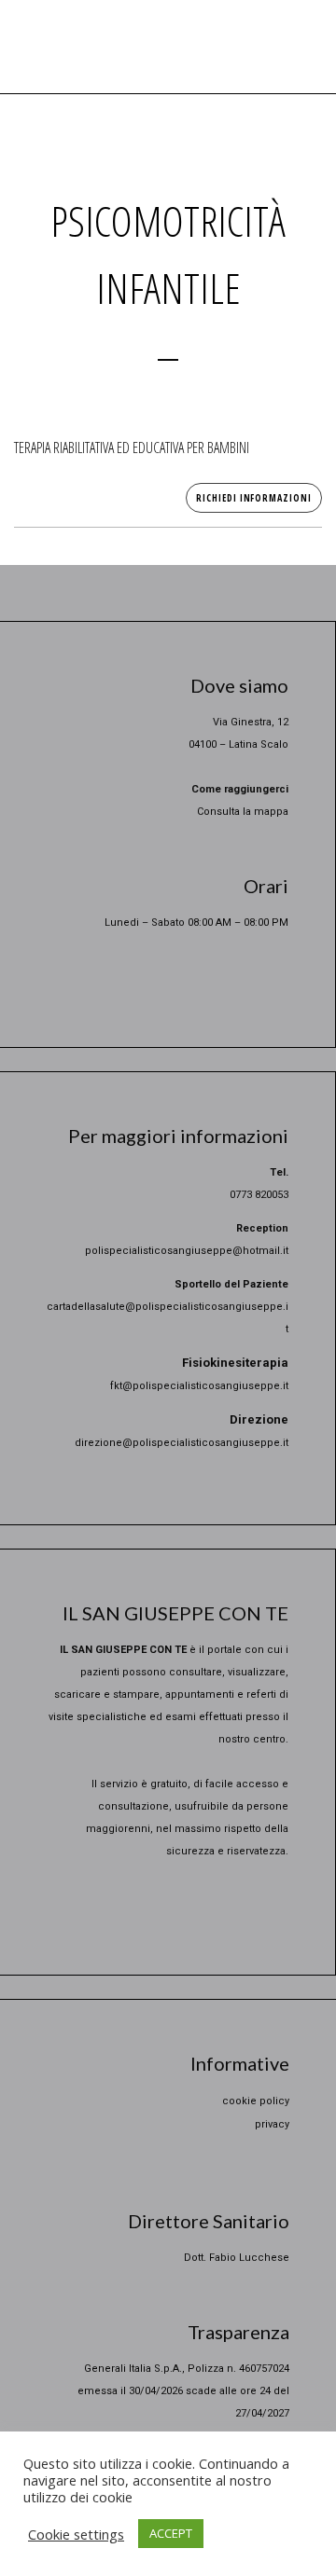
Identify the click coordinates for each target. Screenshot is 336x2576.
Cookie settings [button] (76, 2534)
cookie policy (256, 2101)
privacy (272, 2124)
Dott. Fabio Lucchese (237, 2258)
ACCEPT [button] (171, 2533)
